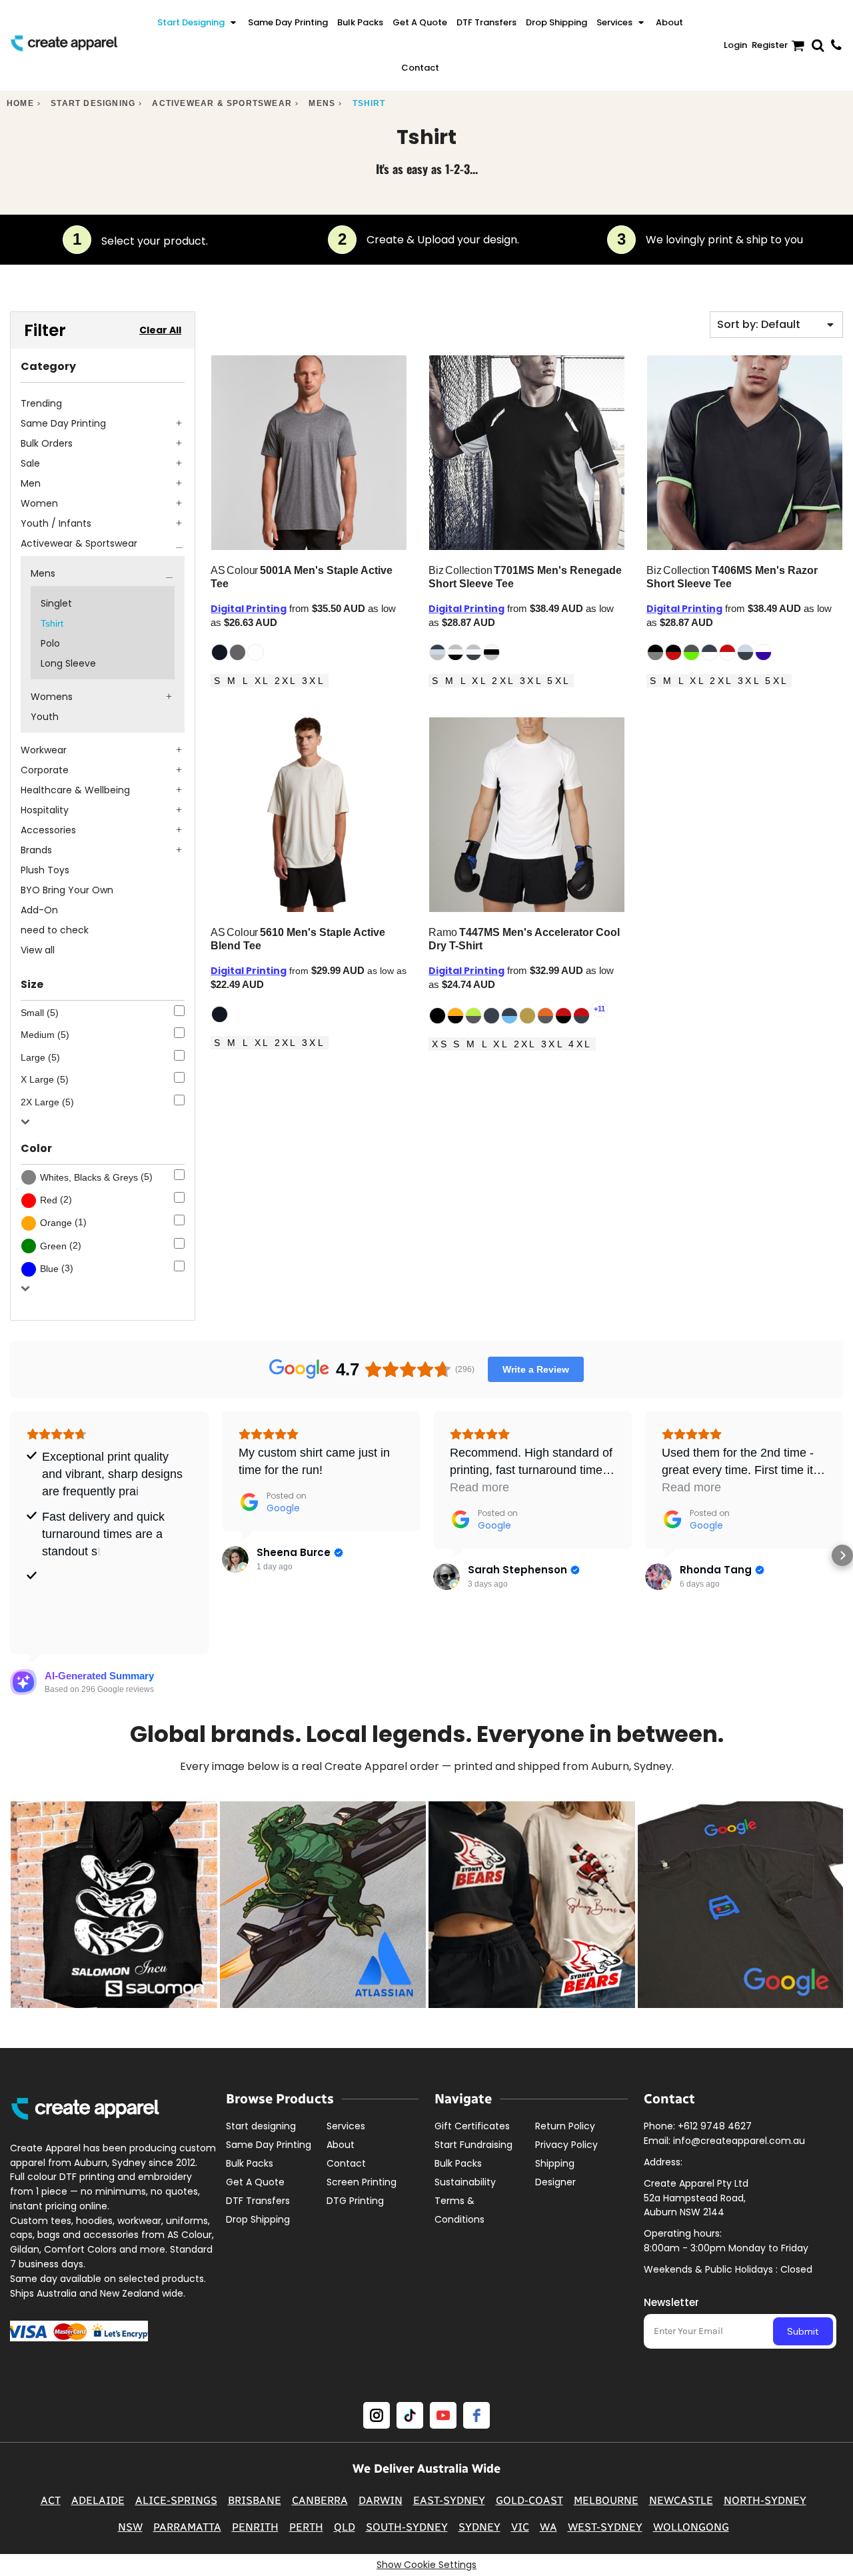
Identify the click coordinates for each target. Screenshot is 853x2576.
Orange (56, 1223)
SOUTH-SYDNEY (407, 2527)
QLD (345, 2527)
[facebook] (476, 2415)
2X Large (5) (47, 1102)
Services (346, 2126)
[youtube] (443, 2415)
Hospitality (45, 810)
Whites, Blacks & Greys (89, 1177)
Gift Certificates (472, 2126)
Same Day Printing (63, 423)
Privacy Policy (566, 2145)
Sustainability (465, 2182)
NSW (130, 2527)
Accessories (48, 830)
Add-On (39, 910)
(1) (63, 1222)
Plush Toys (45, 870)
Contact (346, 2163)
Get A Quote (255, 2182)
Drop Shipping (258, 2219)
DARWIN (381, 2500)
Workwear (44, 750)
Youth (45, 717)
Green (53, 1246)
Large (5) (40, 1057)
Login (735, 45)
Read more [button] (479, 1487)
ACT (51, 2500)
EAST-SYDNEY (449, 2500)
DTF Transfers (258, 2201)
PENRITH (255, 2527)
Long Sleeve (68, 663)
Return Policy (565, 2126)
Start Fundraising (473, 2145)
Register (770, 45)
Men (31, 483)
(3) (57, 1268)
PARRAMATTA (187, 2527)
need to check (55, 930)
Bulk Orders (47, 443)
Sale (30, 463)
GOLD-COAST (529, 2500)
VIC (520, 2527)
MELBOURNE (606, 2500)
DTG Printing (355, 2201)
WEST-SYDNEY (605, 2527)
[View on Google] (235, 1559)
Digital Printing (249, 609)
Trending (41, 403)
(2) (56, 1200)
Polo (50, 643)
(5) (96, 1177)
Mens (322, 103)
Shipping (555, 2163)
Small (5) (40, 1013)
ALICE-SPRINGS (176, 2500)
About (341, 2145)
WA (548, 2527)
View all (38, 950)
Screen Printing (362, 2182)
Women (39, 503)
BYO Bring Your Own (67, 890)
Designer (555, 2182)
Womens (52, 697)
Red (49, 1200)
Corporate (45, 770)
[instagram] (377, 2415)
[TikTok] (410, 2415)
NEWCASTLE (681, 2500)
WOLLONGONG (691, 2527)
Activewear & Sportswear (222, 103)
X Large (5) (45, 1079)
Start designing (93, 103)
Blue (49, 1269)
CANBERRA (320, 2500)
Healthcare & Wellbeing (75, 790)
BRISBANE (255, 2500)
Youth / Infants (56, 523)
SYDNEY (479, 2527)
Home (20, 103)
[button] (198, 23)
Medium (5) (45, 1035)
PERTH (306, 2527)
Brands (36, 850)
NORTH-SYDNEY (765, 2500)
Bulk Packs (250, 2163)
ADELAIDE (98, 2500)
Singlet (56, 603)
